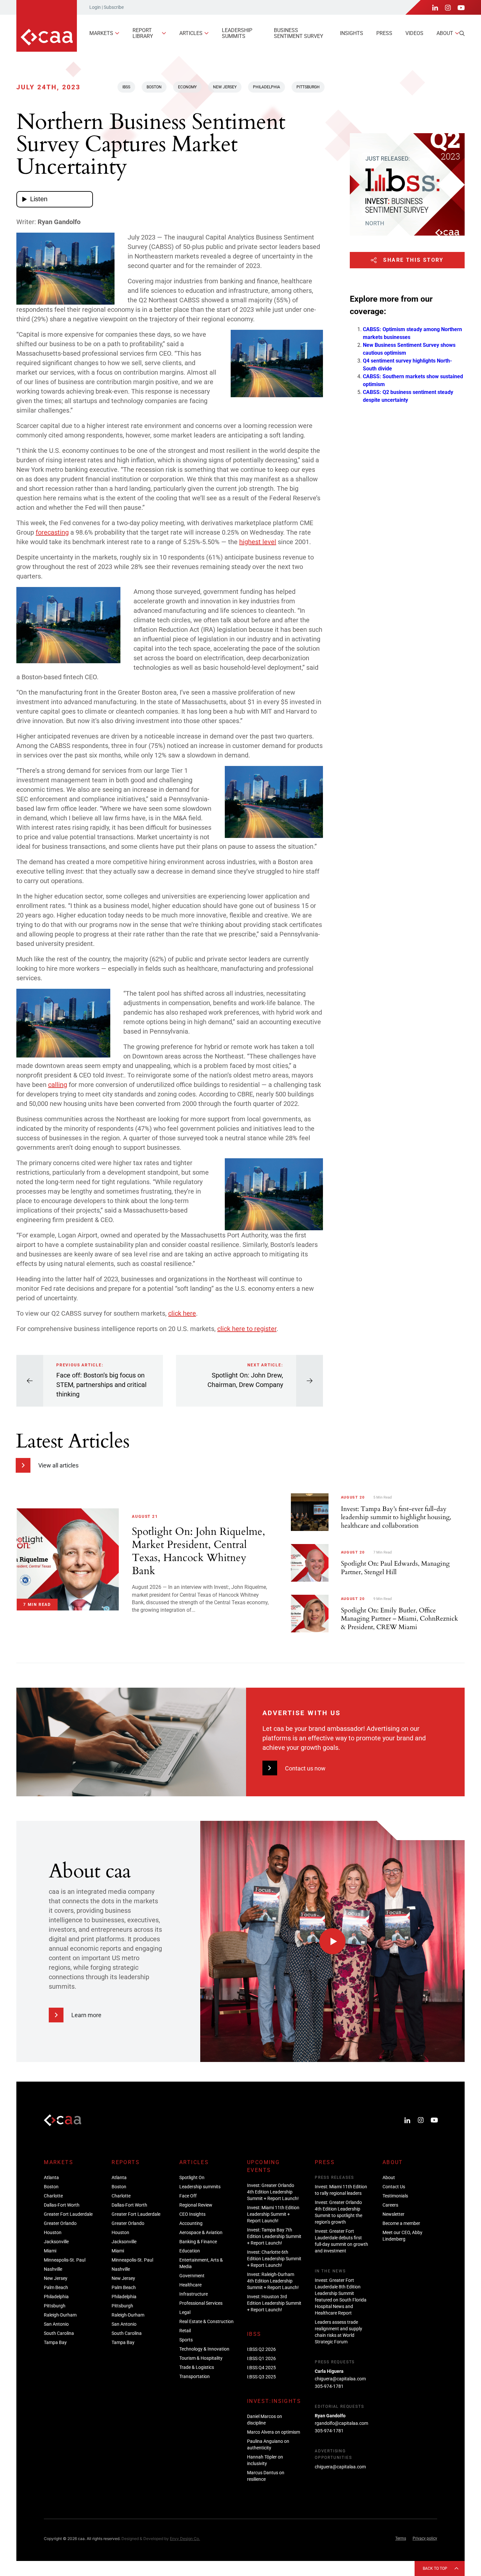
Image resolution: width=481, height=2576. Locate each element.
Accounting (191, 2223)
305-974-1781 (329, 2386)
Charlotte (53, 2196)
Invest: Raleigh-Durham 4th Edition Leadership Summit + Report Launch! (273, 2281)
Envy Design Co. (185, 2539)
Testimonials (395, 2196)
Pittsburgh (308, 87)
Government (192, 2276)
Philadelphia (267, 87)
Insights (352, 33)
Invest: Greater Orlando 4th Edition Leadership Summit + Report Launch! (273, 2192)
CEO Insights (192, 2214)
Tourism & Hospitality (201, 2358)
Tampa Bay (55, 2342)
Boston (154, 87)
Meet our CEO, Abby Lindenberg (402, 2236)
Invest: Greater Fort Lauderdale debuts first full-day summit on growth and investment (341, 2241)
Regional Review (196, 2205)
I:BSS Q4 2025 (261, 2368)
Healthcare (190, 2285)
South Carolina (59, 2333)
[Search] (462, 33)
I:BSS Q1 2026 (261, 2358)
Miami (50, 2251)
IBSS (126, 87)
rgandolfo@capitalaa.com (341, 2423)
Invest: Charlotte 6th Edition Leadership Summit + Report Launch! (274, 2259)
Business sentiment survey (299, 33)
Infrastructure (194, 2294)
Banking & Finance (198, 2242)
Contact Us (394, 2187)
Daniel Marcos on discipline (265, 2420)
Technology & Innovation (204, 2349)
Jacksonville (56, 2242)
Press (384, 33)
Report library (143, 33)
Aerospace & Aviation (201, 2232)
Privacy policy (425, 2538)
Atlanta (51, 2177)
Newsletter (393, 2214)
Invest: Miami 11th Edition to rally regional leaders (341, 2190)
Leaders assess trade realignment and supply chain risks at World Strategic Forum (338, 2332)
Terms (401, 2538)
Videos (414, 33)
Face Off (188, 2196)
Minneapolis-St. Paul (65, 2260)
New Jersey (225, 87)
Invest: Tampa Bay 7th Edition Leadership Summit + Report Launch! (274, 2236)
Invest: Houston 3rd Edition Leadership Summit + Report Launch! (274, 2303)
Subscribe (114, 7)
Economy (187, 87)
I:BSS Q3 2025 (261, 2377)
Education (190, 2251)
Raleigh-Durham (60, 2315)
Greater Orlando (60, 2223)
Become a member (401, 2223)
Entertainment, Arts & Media (201, 2263)
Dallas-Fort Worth (62, 2205)
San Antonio (56, 2324)
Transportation (195, 2376)
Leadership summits (237, 33)
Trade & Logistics (197, 2367)
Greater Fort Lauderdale (68, 2214)
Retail (185, 2331)
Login (95, 7)
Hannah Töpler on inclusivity (265, 2460)
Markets (101, 33)
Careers (390, 2205)
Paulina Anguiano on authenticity (268, 2444)
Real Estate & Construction (206, 2321)
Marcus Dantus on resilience (266, 2476)
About (445, 33)
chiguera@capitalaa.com (340, 2379)
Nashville (53, 2269)
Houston (53, 2232)
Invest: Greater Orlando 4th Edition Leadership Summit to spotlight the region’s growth (338, 2212)
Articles (191, 33)
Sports (186, 2340)
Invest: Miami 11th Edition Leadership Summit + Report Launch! (273, 2214)
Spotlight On (192, 2177)
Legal (185, 2312)
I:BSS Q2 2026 (261, 2349)
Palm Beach (56, 2287)
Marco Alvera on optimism (274, 2432)
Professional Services (201, 2303)
